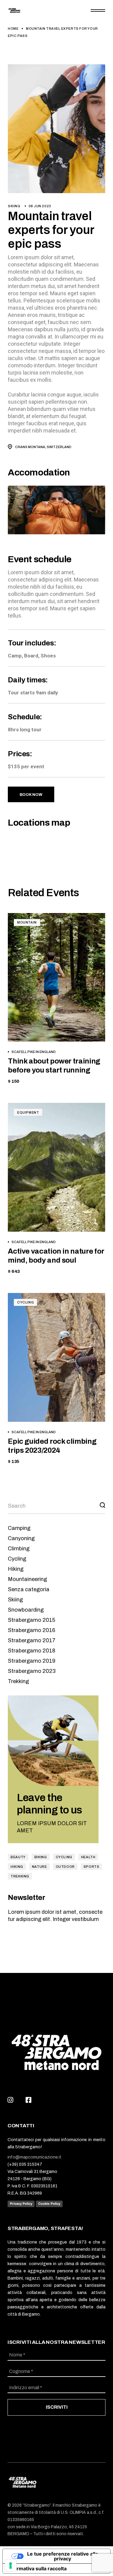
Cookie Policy (49, 2204)
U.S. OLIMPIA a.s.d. (79, 2512)
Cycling (25, 1302)
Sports (91, 1867)
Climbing (19, 1549)
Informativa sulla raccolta (37, 2568)
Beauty (18, 1857)
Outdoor (65, 1867)
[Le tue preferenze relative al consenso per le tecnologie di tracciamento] (11, 2565)
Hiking (16, 1569)
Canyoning (21, 1538)
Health (88, 1857)
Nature (39, 1867)
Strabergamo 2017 (32, 1640)
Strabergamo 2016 (31, 1630)
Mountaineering (27, 1579)
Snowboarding (26, 1610)
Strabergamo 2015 (31, 1620)
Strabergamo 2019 (32, 1661)
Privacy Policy (21, 2204)
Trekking (18, 1681)
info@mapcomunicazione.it (35, 2157)
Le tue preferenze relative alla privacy (63, 2556)
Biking (41, 1857)
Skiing (14, 206)
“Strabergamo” (37, 2505)
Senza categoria (29, 1589)
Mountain (27, 922)
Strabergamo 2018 (32, 1651)
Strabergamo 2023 (32, 1671)
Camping (19, 1528)
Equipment (28, 1112)
